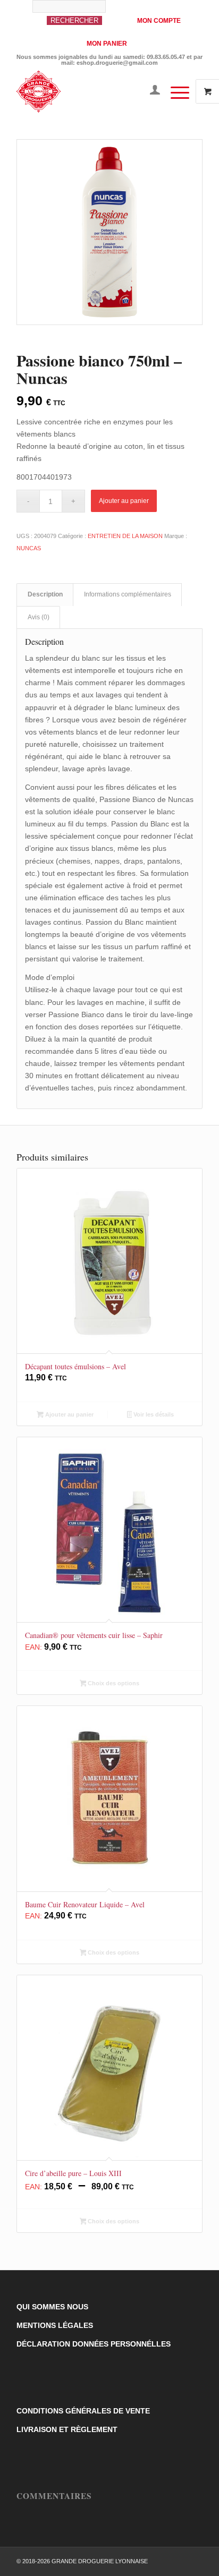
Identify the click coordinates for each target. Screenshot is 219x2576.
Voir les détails (153, 1414)
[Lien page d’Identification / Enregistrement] (150, 91)
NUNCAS (29, 548)
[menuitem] (79, 18)
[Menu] (175, 91)
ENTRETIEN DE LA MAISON (125, 536)
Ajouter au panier (124, 501)
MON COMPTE (159, 21)
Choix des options (113, 1683)
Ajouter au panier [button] (69, 1414)
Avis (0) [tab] (39, 617)
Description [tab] (45, 594)
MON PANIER (107, 44)
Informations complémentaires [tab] (128, 594)
